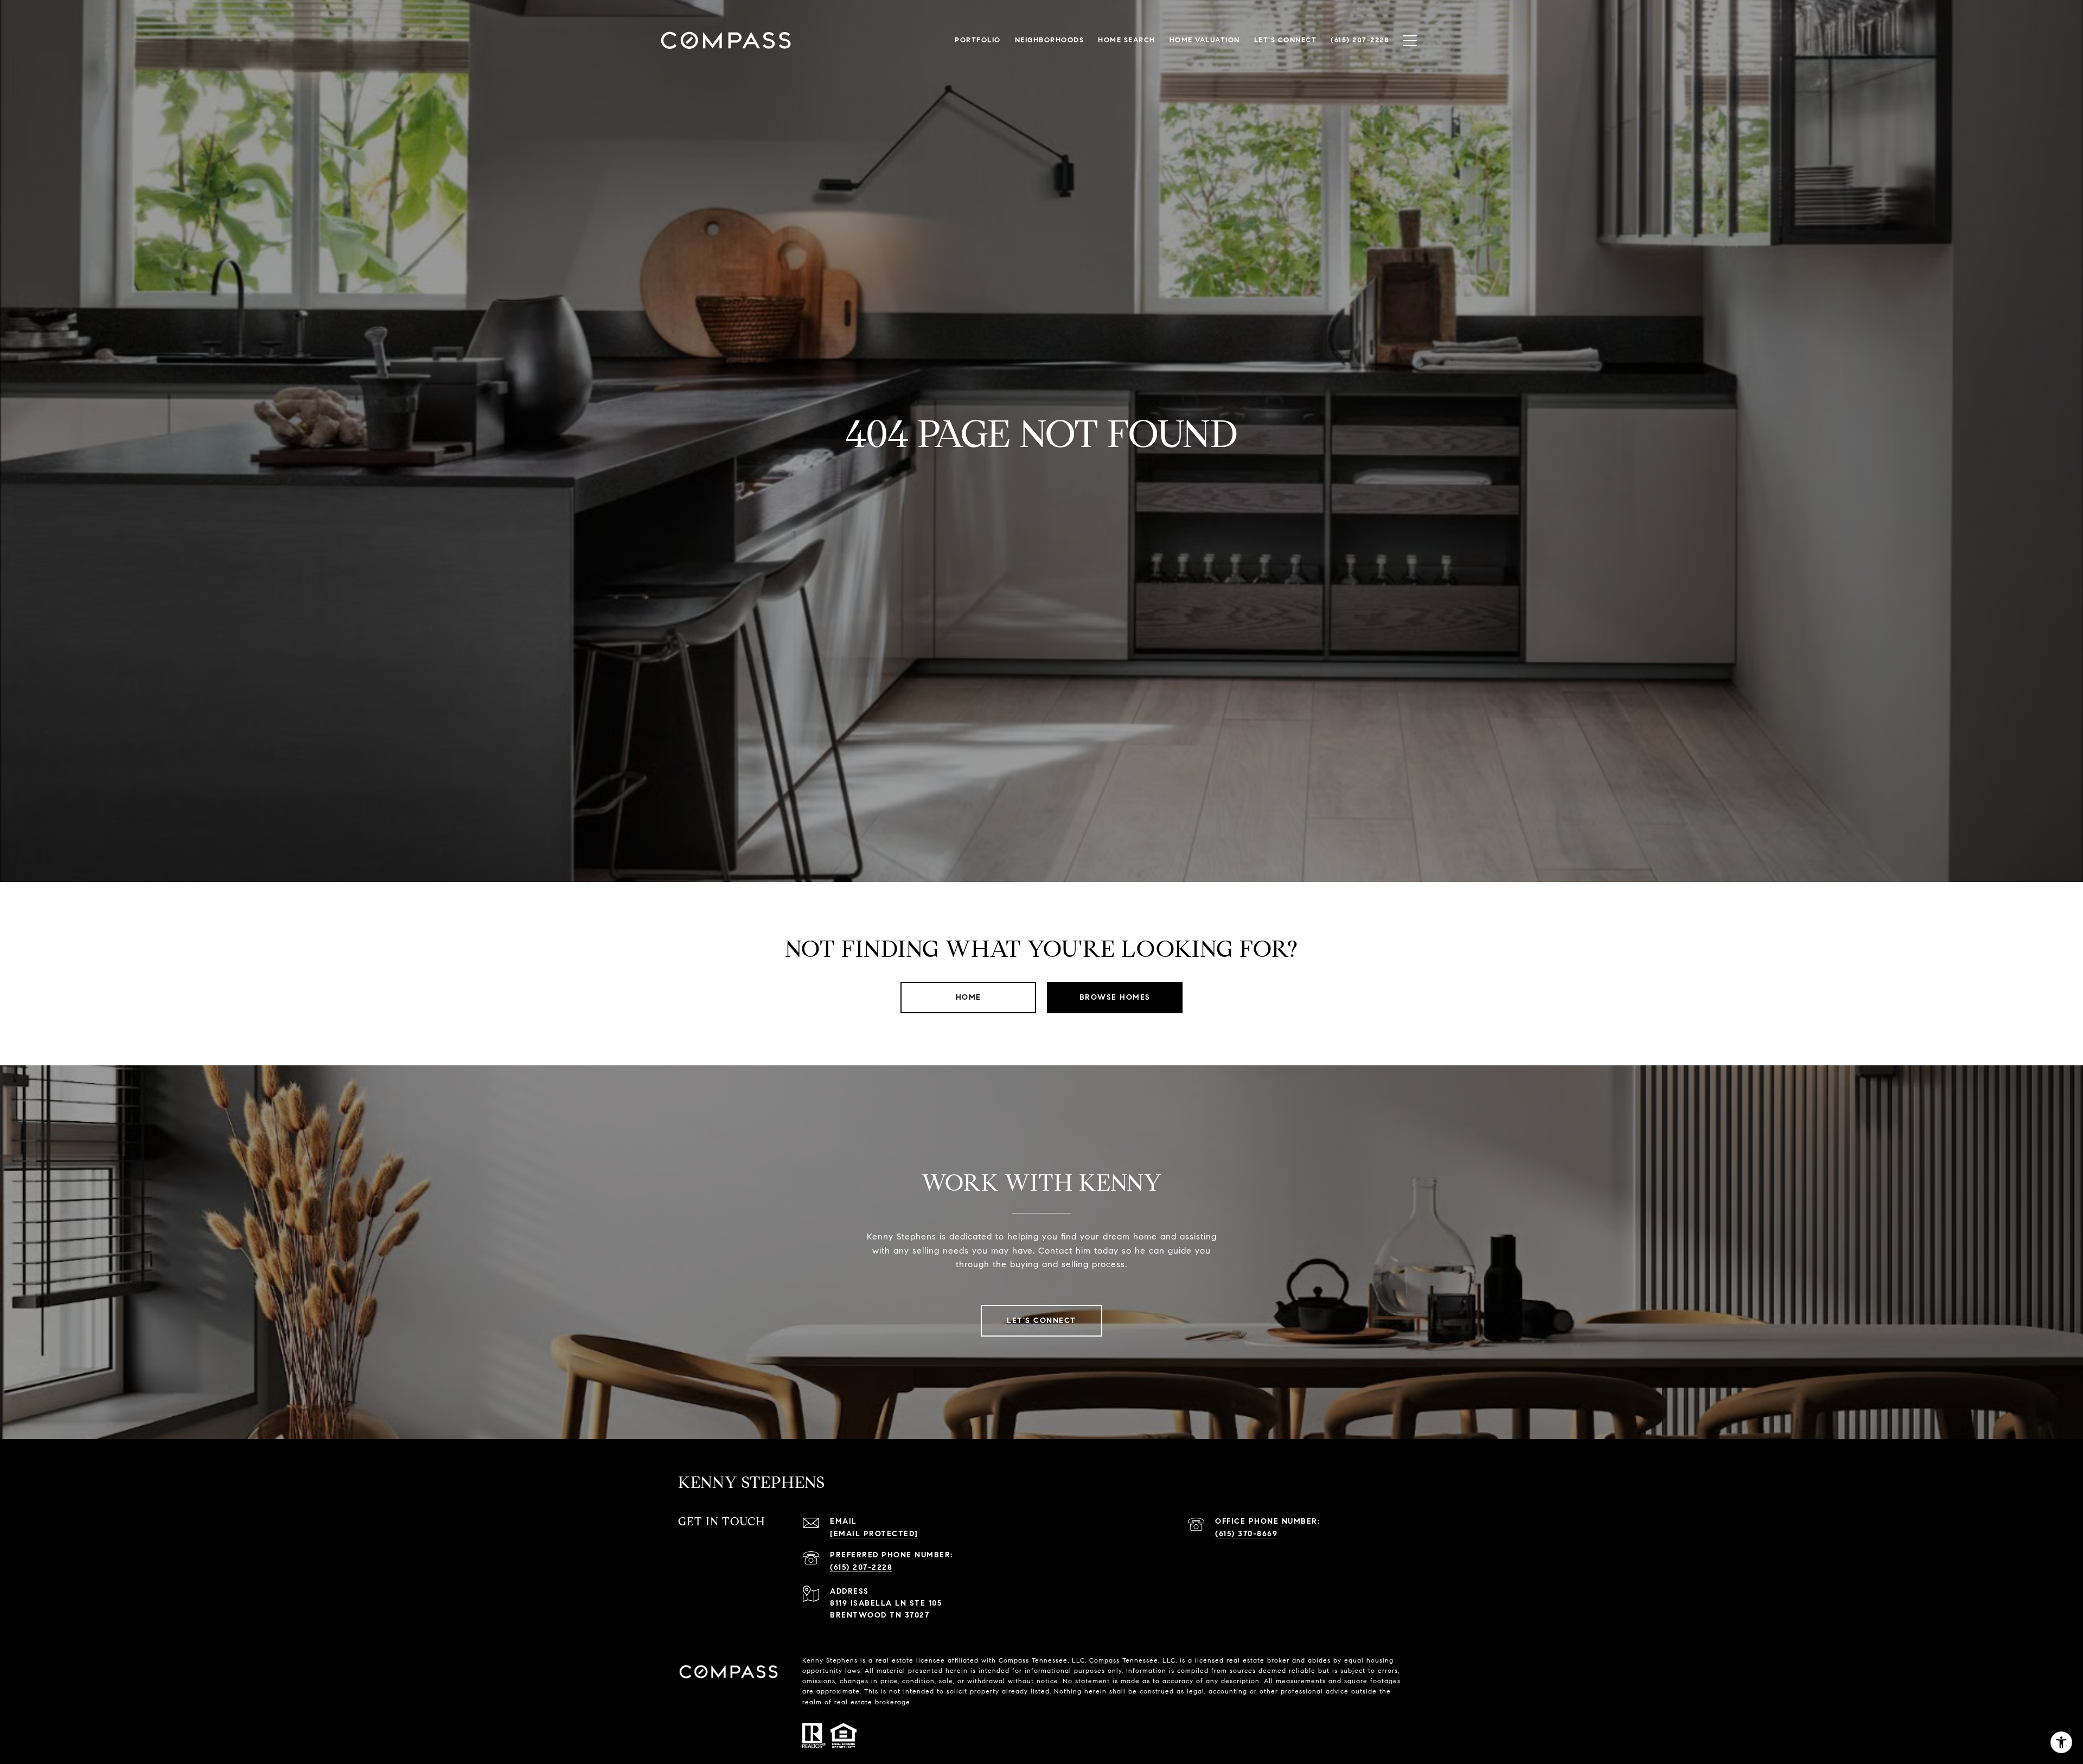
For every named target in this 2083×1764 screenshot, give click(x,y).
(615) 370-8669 (1246, 1534)
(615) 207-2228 (861, 1567)
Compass (1104, 1660)
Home (969, 997)
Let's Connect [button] (1041, 1321)
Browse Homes (1115, 997)
